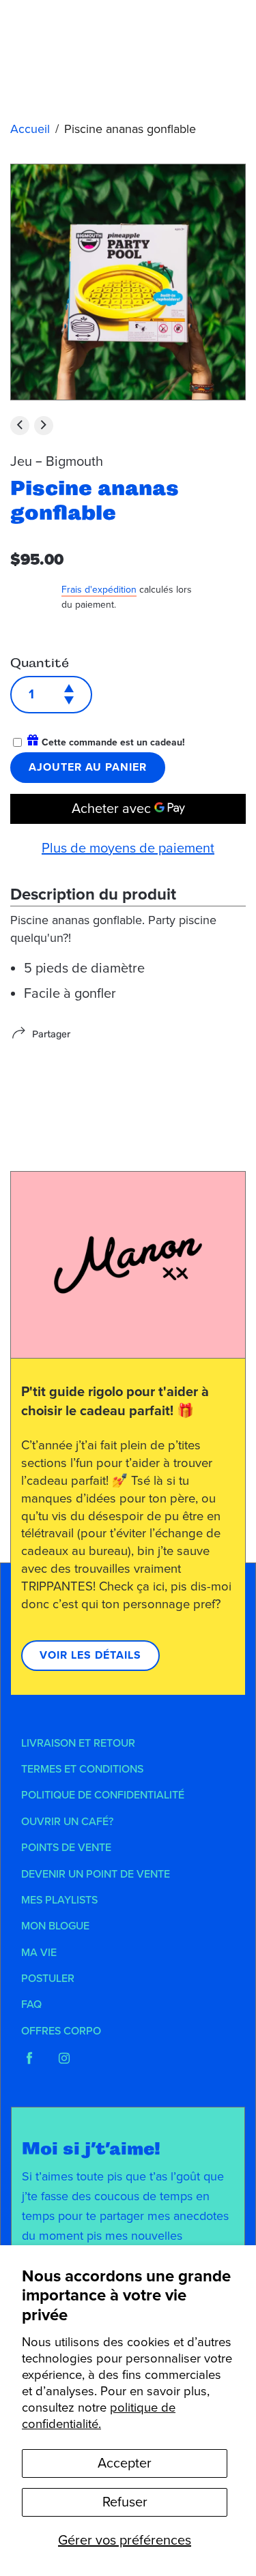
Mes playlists (59, 1900)
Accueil (30, 129)
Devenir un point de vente (96, 1874)
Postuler (48, 1979)
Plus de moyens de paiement (128, 848)
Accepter (125, 2463)
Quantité (40, 663)
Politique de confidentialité (103, 1795)
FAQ (31, 2004)
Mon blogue (55, 1926)
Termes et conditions (82, 1769)
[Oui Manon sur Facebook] (29, 2058)
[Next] (44, 426)
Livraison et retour (78, 1743)
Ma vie (39, 1953)
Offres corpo (61, 2031)
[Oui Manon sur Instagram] (64, 2058)
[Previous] (20, 426)
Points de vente (66, 1848)
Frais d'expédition (99, 590)
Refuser (125, 2502)
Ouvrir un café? (67, 1822)
